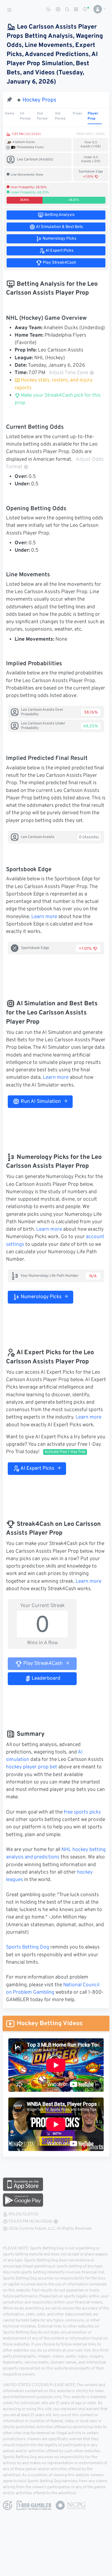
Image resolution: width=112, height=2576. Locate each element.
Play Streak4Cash (42, 1664)
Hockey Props (39, 100)
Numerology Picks (40, 1297)
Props (77, 114)
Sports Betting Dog (28, 1947)
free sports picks (82, 1812)
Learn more (44, 917)
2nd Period (42, 116)
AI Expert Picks (37, 1469)
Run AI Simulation (40, 1102)
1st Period (25, 116)
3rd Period (60, 116)
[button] (97, 9)
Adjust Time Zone (68, 373)
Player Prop (93, 116)
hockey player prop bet (32, 1767)
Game (10, 114)
